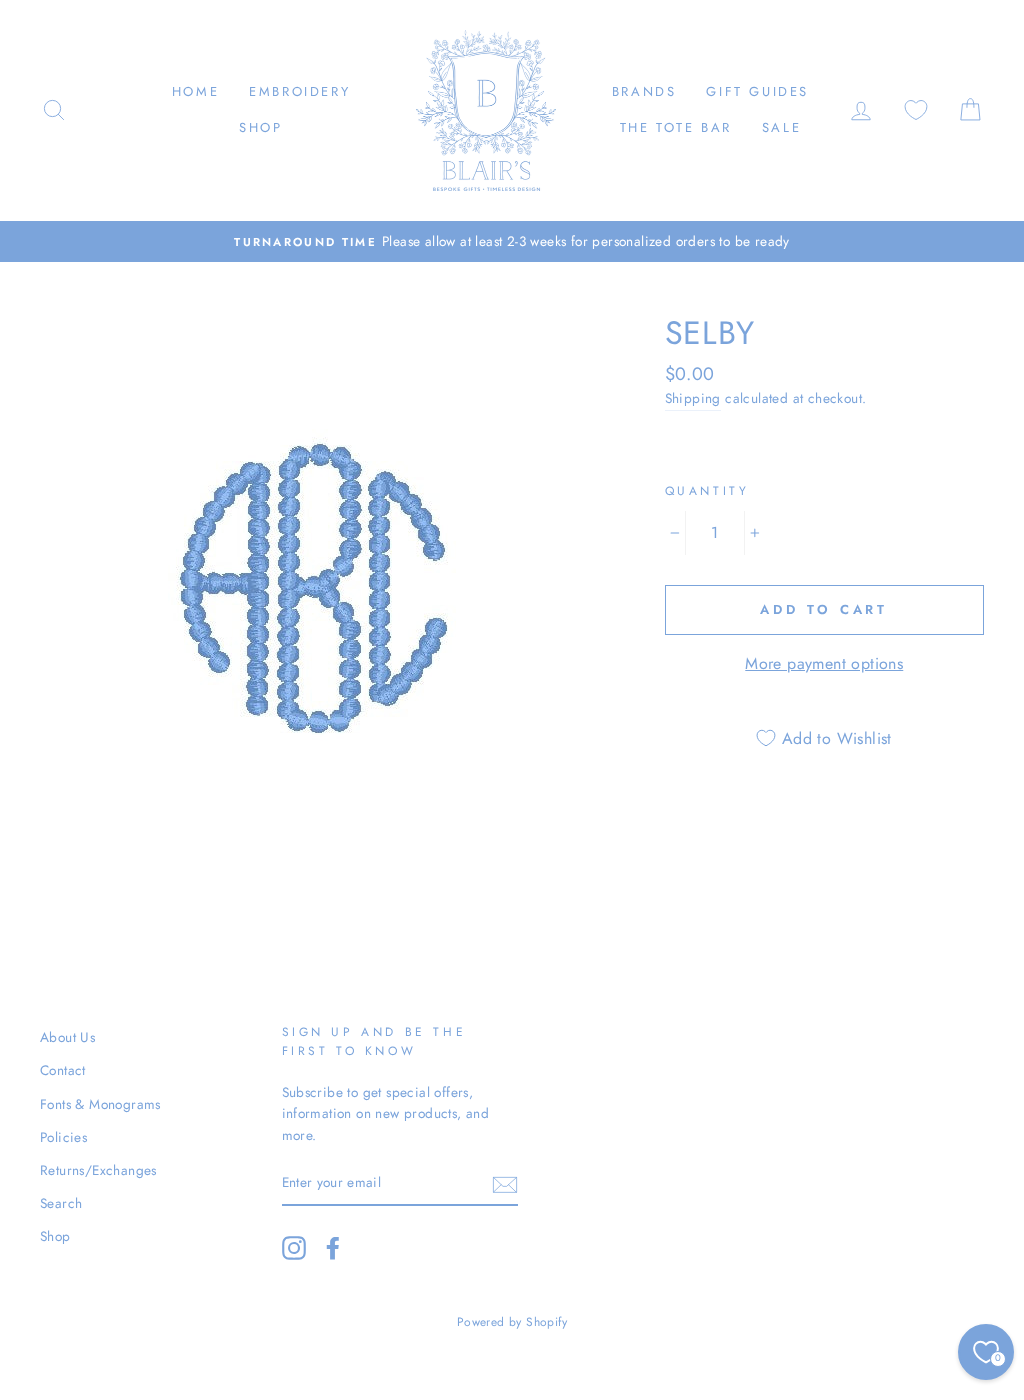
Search (61, 1203)
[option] (512, 242)
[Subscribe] (505, 1184)
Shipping (693, 398)
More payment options (824, 663)
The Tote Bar (676, 127)
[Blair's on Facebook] (333, 1248)
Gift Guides (757, 91)
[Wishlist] (916, 110)
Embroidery (299, 91)
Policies (63, 1137)
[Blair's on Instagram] (294, 1248)
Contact (63, 1070)
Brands (644, 91)
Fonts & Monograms (100, 1104)
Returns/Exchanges (98, 1170)
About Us (67, 1037)
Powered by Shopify (512, 1322)
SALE (781, 127)
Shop (260, 127)
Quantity (707, 491)
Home (195, 91)
